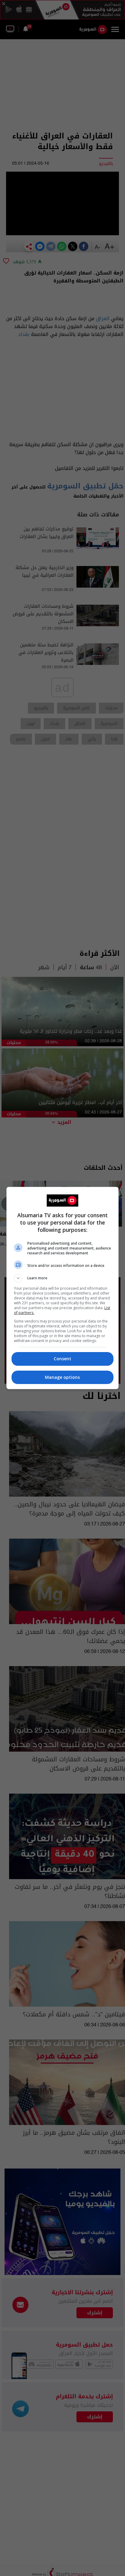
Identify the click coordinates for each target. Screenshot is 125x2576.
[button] (63, 1278)
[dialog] (63, 1288)
